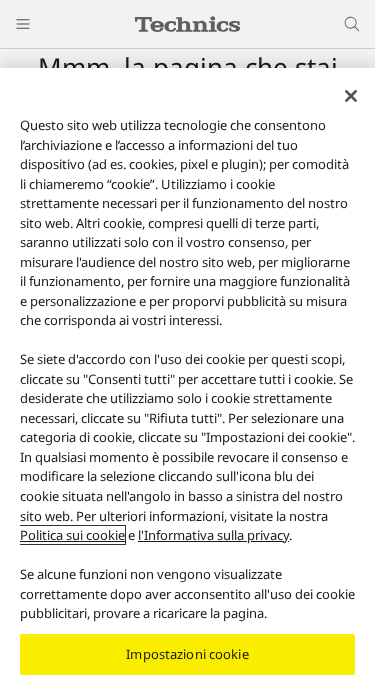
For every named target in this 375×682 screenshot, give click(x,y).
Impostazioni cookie (187, 654)
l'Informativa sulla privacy (213, 535)
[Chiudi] (351, 96)
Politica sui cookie (72, 535)
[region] (187, 375)
